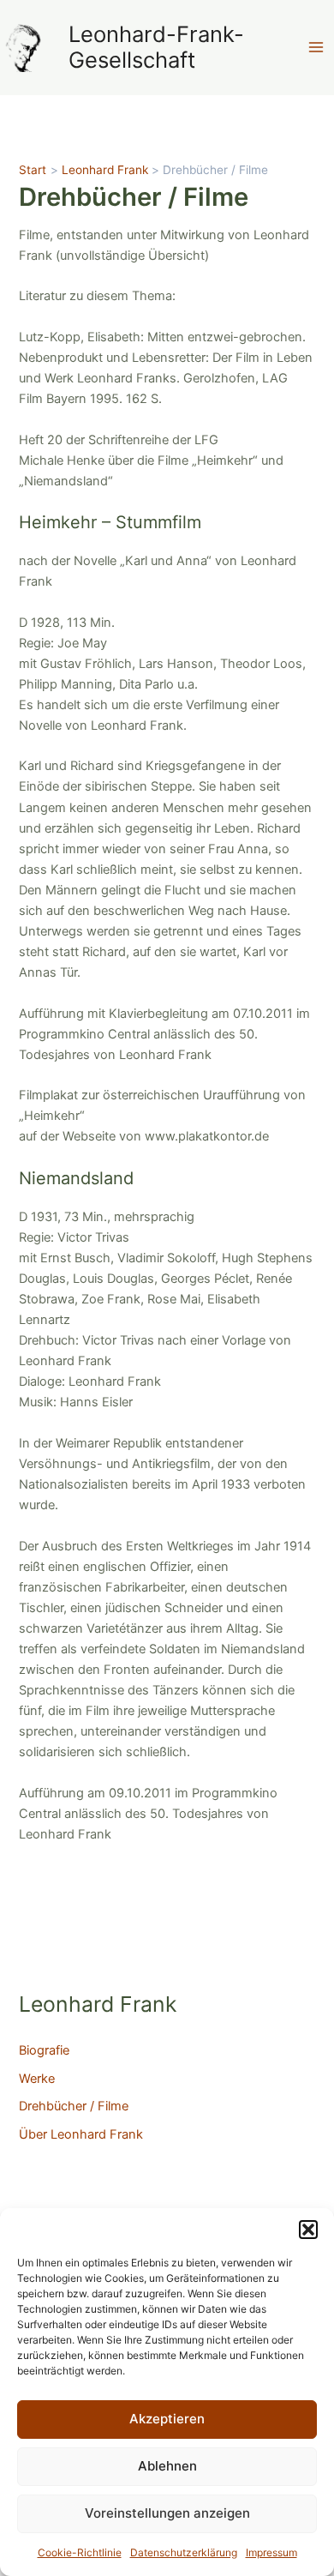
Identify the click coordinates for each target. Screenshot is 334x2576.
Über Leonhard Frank (81, 2134)
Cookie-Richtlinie (80, 2552)
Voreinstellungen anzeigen (167, 2513)
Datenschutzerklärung (184, 2552)
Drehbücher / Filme (74, 2106)
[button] (308, 2230)
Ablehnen (167, 2466)
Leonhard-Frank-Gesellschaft (156, 47)
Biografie (44, 2050)
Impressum (271, 2552)
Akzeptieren (167, 2419)
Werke (37, 2079)
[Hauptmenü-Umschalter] (316, 47)
